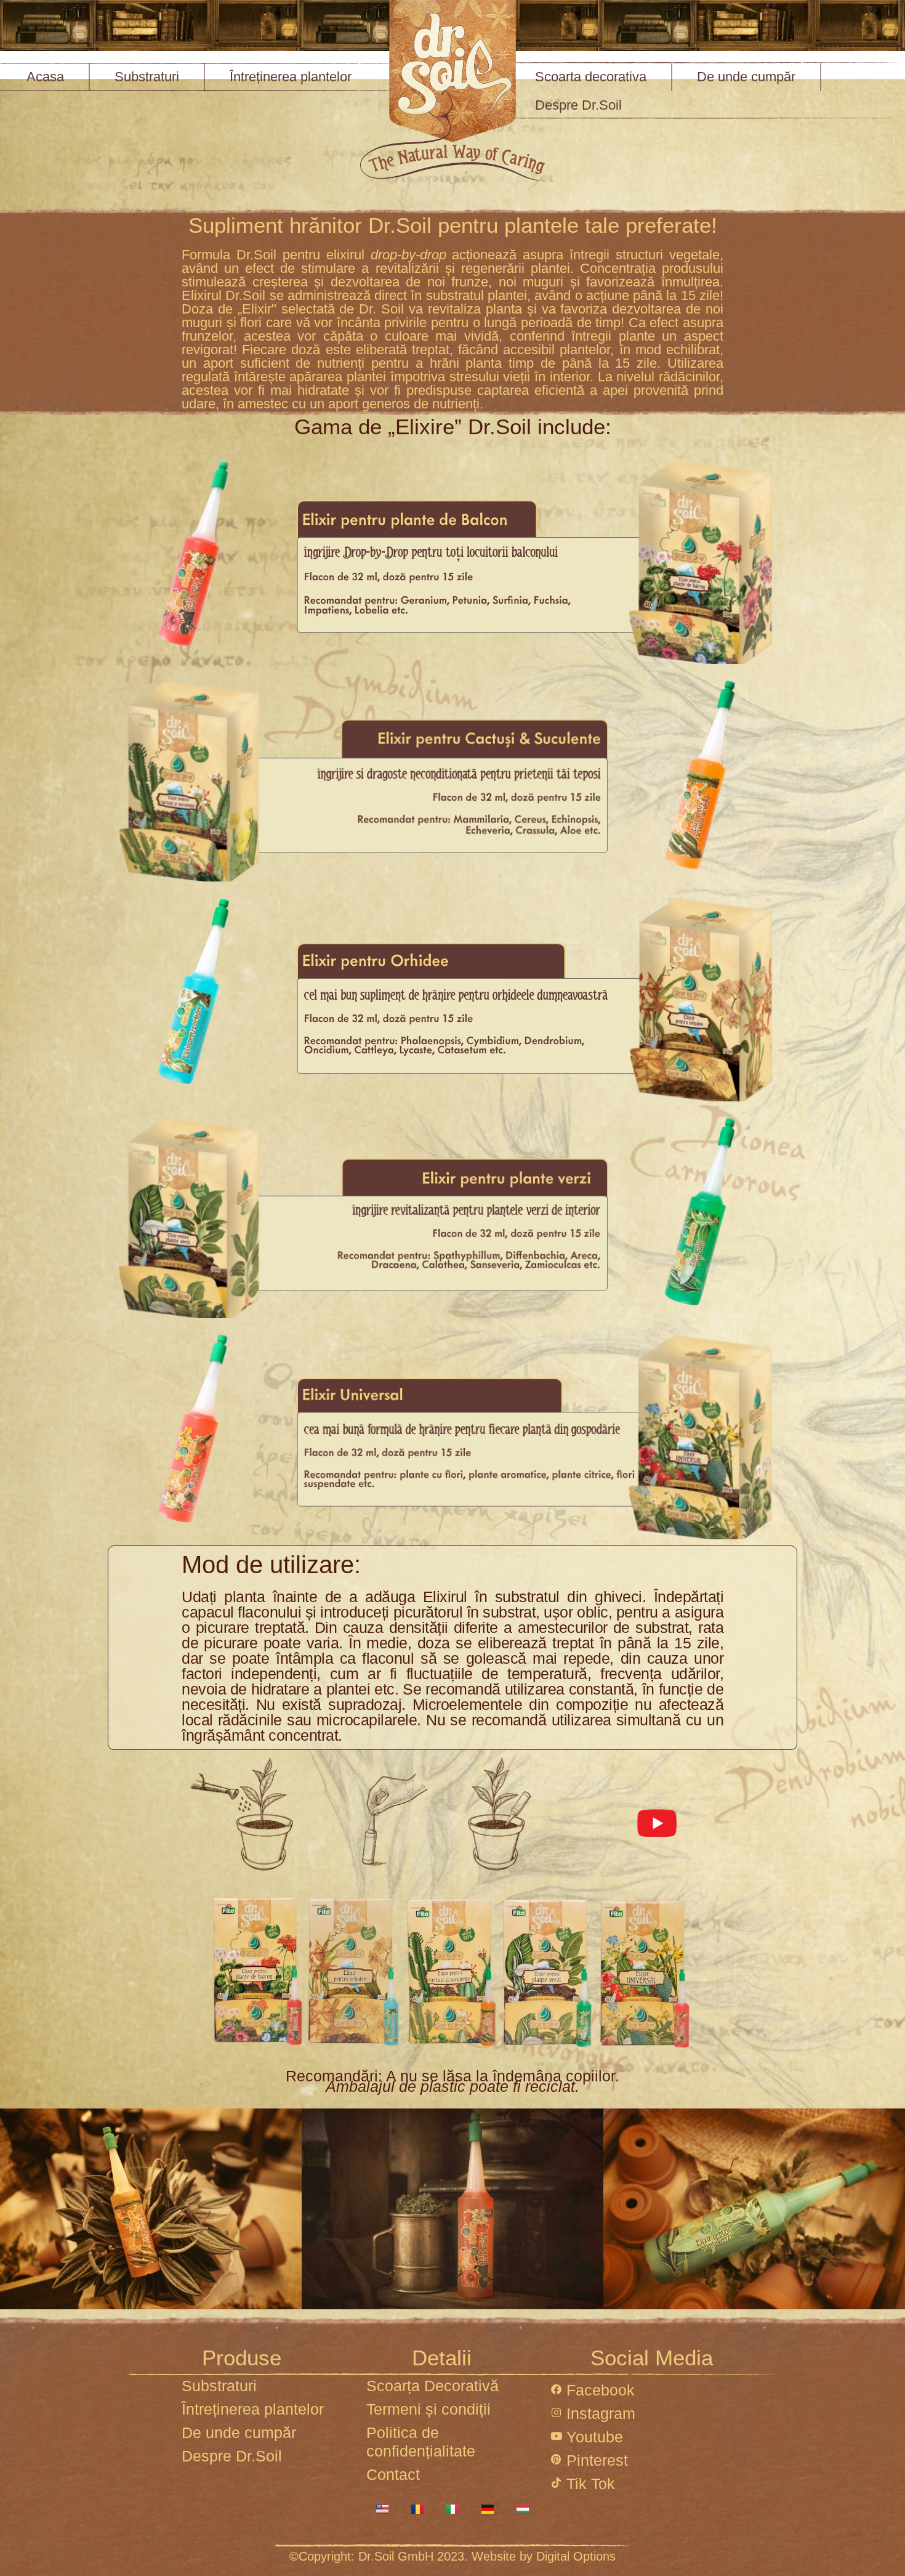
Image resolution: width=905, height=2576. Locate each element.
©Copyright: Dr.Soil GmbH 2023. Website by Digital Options (452, 2556)
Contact (393, 2474)
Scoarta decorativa (591, 77)
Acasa (45, 77)
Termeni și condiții (428, 2409)
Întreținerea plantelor (291, 77)
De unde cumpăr (746, 77)
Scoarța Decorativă (432, 2386)
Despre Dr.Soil (578, 105)
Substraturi (147, 77)
